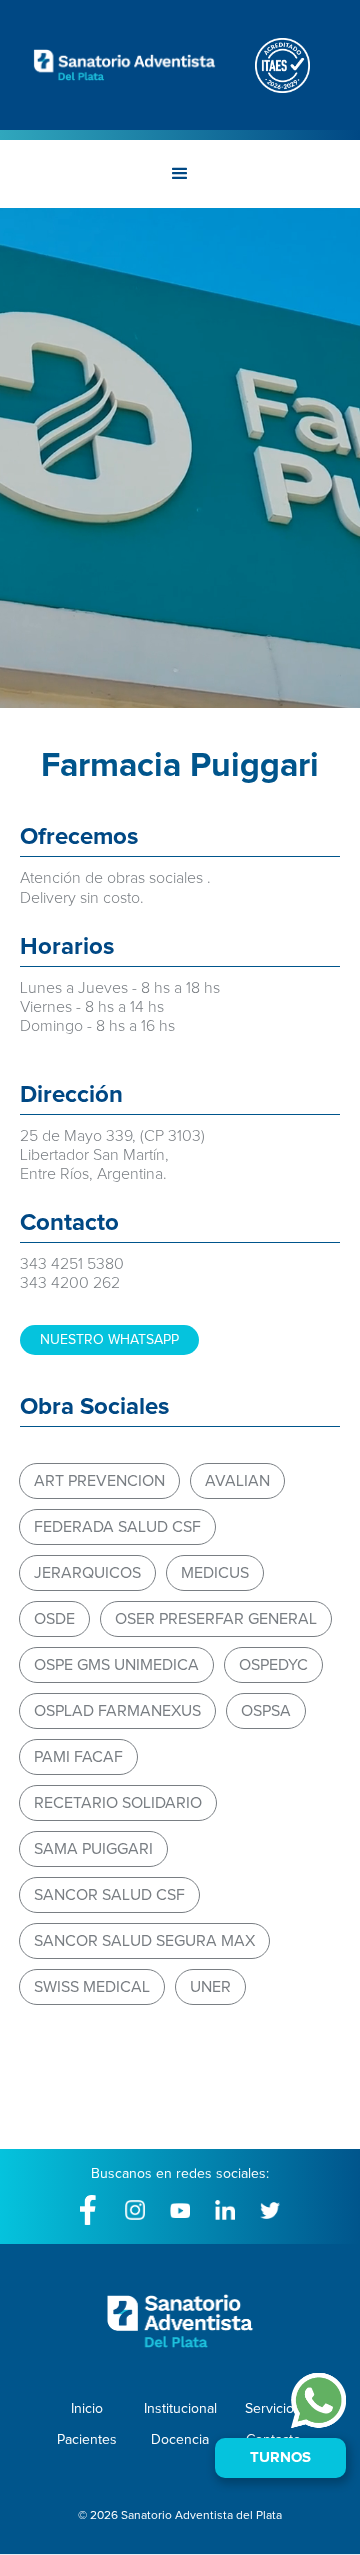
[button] (180, 174)
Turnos (280, 2457)
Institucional (180, 2409)
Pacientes (87, 2440)
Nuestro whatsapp (109, 1340)
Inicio (87, 2409)
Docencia (180, 2440)
